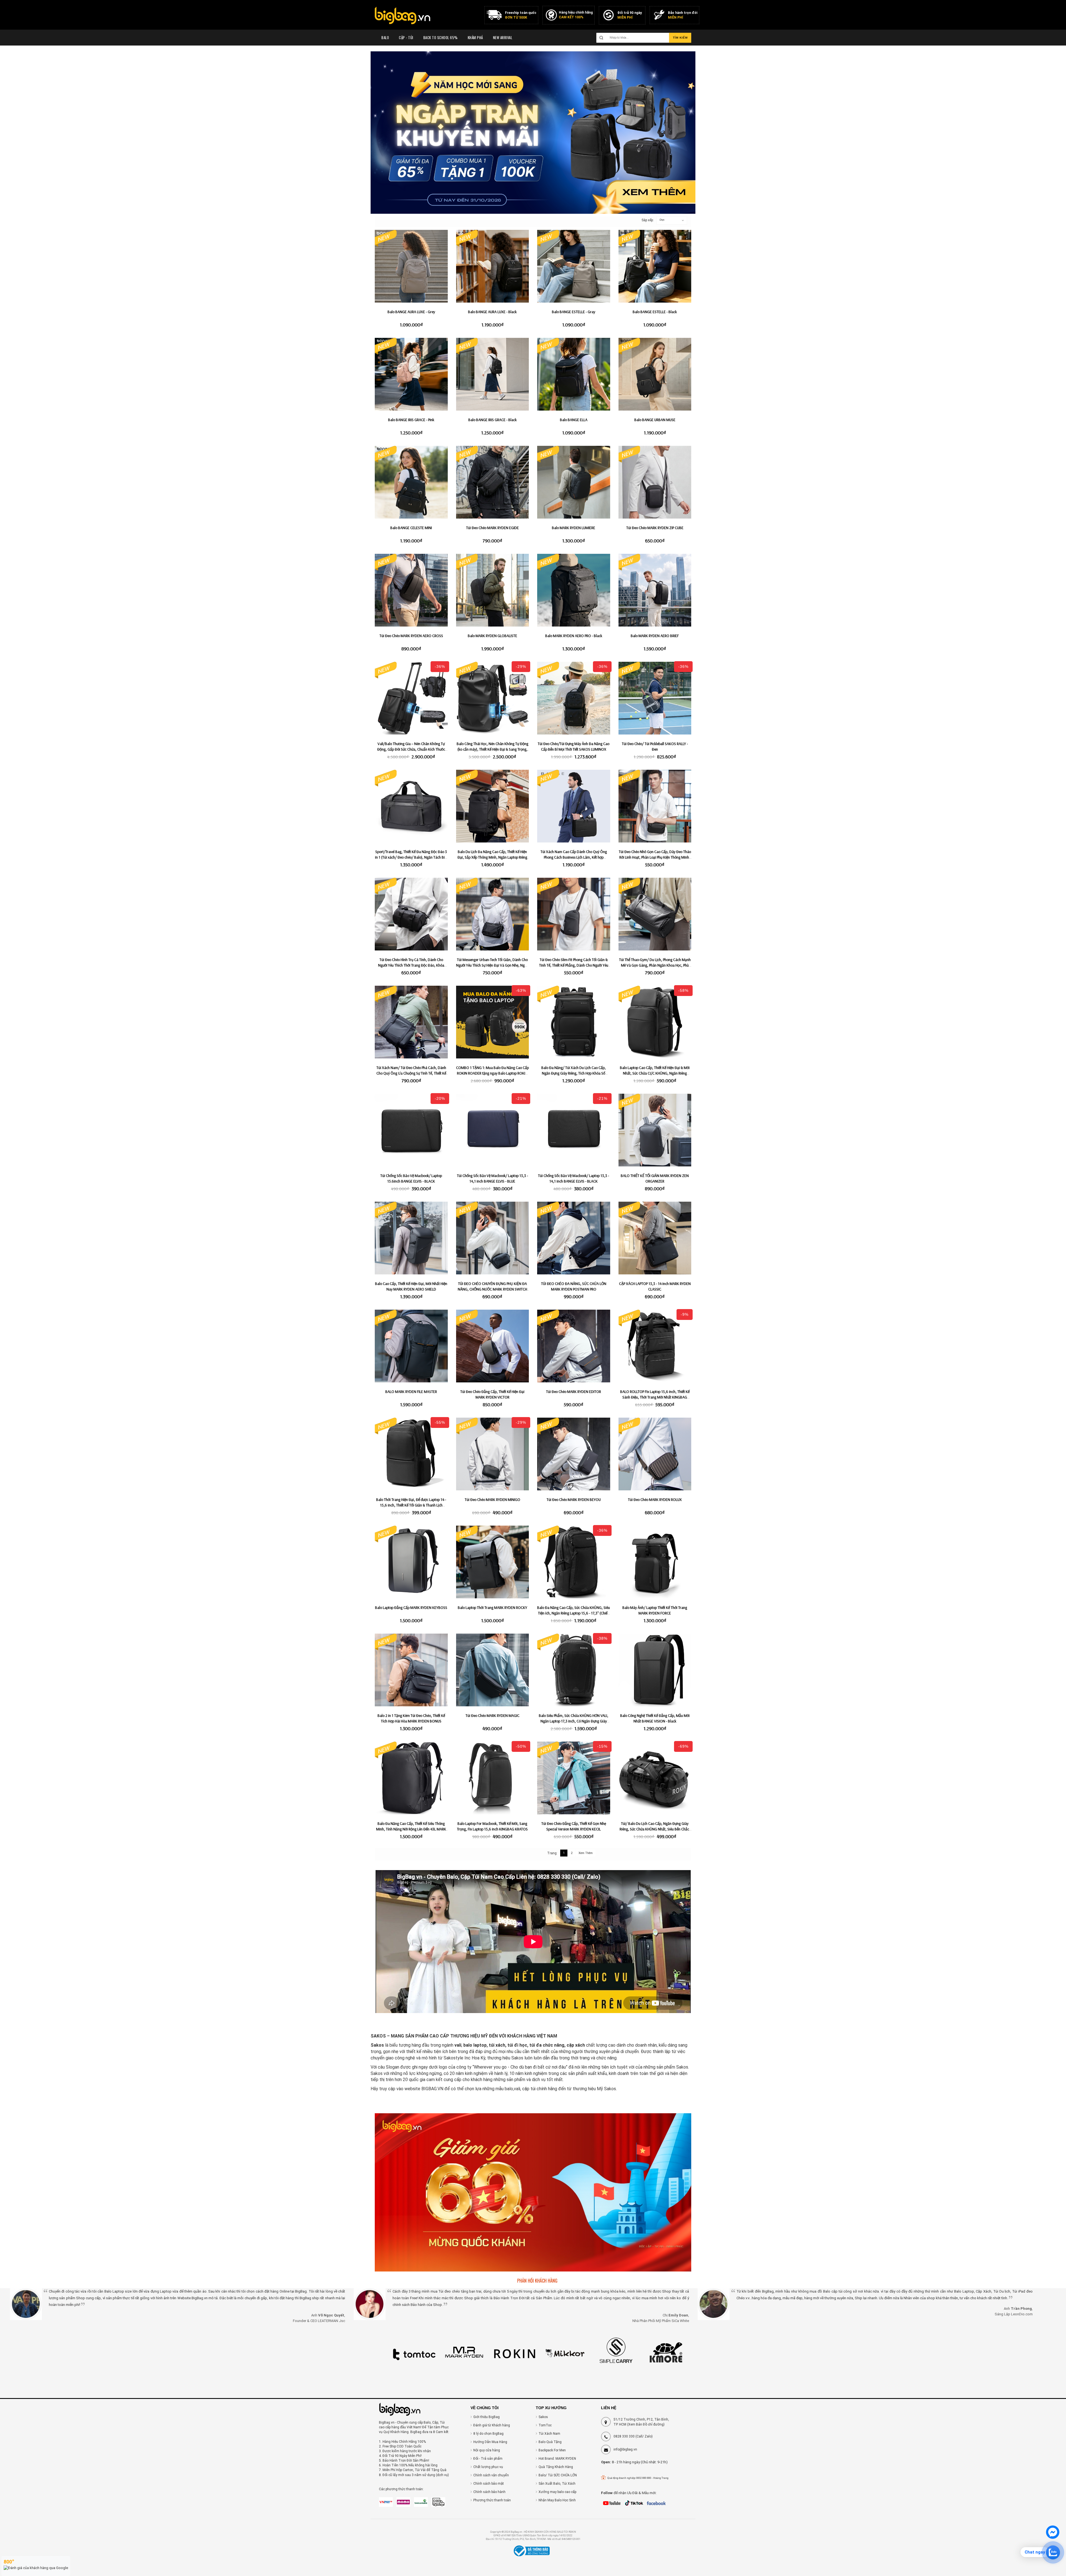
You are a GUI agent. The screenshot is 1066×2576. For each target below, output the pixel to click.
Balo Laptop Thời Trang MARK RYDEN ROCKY (492, 1608)
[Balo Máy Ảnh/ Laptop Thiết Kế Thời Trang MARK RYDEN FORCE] (655, 1562)
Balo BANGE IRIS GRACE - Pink (411, 420)
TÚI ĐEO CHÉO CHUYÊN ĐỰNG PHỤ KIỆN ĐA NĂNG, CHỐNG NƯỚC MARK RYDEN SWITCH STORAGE (492, 1289)
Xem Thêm (586, 1853)
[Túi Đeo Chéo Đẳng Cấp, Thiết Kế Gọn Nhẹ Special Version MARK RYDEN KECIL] (574, 1778)
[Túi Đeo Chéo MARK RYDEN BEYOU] (574, 1454)
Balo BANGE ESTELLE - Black (655, 312)
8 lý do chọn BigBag (488, 2434)
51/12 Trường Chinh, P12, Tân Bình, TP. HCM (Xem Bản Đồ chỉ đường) (641, 2422)
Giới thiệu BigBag (487, 2417)
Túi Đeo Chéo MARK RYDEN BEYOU (574, 1500)
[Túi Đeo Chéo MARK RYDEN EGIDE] (493, 482)
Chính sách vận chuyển (491, 2475)
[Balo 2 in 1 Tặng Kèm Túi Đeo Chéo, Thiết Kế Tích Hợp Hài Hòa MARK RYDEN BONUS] (411, 1670)
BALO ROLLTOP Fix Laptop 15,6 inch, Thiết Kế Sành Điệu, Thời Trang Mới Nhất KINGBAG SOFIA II (655, 1397)
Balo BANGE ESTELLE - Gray (574, 312)
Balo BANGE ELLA (574, 420)
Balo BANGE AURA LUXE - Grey (411, 312)
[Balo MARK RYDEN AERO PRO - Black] (574, 590)
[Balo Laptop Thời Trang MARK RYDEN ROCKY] (493, 1562)
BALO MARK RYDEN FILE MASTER (411, 1392)
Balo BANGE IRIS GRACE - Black (492, 420)
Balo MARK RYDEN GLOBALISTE (492, 636)
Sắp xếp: (645, 220)
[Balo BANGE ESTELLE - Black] (655, 266)
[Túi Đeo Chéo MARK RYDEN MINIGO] (493, 1454)
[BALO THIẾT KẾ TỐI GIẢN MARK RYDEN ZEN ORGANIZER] (655, 1130)
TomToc (545, 2425)
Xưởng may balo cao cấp (557, 2492)
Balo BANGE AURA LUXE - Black (492, 312)
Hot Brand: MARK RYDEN (557, 2459)
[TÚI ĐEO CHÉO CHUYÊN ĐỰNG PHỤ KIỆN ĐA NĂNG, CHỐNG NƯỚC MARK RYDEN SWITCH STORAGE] (493, 1238)
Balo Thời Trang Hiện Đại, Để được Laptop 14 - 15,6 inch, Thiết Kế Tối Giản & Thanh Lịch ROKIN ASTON (411, 1505)
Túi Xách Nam (549, 2434)
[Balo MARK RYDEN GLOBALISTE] (493, 590)
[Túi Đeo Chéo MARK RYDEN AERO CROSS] (411, 590)
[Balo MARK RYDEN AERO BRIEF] (655, 590)
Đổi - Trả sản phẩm (488, 2459)
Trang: (552, 1853)
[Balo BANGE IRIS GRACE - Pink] (411, 374)
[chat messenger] (1053, 2538)
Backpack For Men (552, 2450)
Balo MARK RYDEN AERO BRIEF (655, 636)
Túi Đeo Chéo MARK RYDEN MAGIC (492, 1715)
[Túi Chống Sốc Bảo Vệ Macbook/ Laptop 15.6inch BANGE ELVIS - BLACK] (411, 1130)
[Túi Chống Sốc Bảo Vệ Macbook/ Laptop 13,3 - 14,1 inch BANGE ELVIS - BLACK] (574, 1130)
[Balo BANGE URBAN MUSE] (655, 374)
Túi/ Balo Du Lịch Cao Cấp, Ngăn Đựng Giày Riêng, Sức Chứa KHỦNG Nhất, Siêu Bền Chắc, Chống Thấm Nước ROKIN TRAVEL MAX (655, 1829)
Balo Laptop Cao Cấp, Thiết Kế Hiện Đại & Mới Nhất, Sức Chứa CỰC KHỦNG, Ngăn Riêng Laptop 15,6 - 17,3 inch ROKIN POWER (655, 1073)
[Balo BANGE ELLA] (574, 374)
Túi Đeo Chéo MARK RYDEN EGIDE (492, 528)
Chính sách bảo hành (489, 2492)
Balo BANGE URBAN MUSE (655, 420)
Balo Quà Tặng (550, 2442)
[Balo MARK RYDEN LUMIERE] (574, 482)
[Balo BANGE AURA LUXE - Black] (493, 266)
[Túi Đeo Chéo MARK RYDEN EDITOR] (574, 1346)
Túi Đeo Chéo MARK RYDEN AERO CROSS (411, 636)
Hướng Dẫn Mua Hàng (490, 2442)
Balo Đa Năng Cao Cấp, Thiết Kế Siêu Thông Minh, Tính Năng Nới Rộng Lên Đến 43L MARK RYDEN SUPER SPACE (411, 1829)
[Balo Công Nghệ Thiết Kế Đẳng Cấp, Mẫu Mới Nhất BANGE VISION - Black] (655, 1670)
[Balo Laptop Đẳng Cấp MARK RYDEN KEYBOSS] (411, 1562)
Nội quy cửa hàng (487, 2450)
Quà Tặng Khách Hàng (556, 2467)
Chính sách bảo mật (489, 2484)
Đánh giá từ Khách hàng (492, 2425)
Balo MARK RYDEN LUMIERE (574, 528)
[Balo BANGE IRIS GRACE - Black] (493, 374)
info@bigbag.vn (625, 2449)
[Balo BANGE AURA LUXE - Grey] (411, 266)
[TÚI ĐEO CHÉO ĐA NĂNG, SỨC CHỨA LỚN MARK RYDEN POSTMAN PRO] (574, 1238)
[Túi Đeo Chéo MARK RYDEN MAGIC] (493, 1670)
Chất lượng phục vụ (488, 2467)
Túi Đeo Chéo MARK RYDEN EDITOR (574, 1392)
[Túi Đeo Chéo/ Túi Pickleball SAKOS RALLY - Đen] (655, 698)
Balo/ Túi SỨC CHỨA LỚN (558, 2475)
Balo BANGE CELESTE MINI (411, 528)
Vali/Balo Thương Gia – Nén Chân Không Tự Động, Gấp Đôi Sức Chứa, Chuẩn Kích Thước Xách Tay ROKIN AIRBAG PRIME (411, 749)
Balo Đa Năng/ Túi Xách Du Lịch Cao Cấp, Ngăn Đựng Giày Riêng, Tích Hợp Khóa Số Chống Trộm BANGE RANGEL (574, 1073)
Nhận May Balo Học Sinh (557, 2500)
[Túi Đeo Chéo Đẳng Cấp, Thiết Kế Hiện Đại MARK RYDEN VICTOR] (493, 1346)
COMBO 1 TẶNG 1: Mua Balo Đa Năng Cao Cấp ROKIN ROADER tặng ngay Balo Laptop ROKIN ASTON (492, 1073)
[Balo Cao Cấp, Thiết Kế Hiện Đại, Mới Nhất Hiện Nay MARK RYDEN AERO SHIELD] (411, 1238)
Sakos (543, 2417)
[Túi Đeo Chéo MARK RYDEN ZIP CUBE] (655, 482)
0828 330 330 (624, 2436)
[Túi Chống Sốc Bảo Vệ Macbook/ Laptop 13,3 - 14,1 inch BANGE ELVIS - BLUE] (493, 1130)
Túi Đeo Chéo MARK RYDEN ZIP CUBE (655, 528)
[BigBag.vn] (403, 16)
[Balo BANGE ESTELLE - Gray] (574, 266)
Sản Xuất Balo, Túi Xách (557, 2484)
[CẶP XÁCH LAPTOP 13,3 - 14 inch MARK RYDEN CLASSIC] (655, 1238)
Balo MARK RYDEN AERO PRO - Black (574, 636)
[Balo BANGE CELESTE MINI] (411, 482)
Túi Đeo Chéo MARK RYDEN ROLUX (655, 1500)
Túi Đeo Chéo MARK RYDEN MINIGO (492, 1500)
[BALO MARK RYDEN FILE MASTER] (411, 1346)
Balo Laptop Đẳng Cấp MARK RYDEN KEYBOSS (411, 1608)
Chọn (662, 220)
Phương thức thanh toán (492, 2500)
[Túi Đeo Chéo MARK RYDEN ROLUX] (655, 1454)
